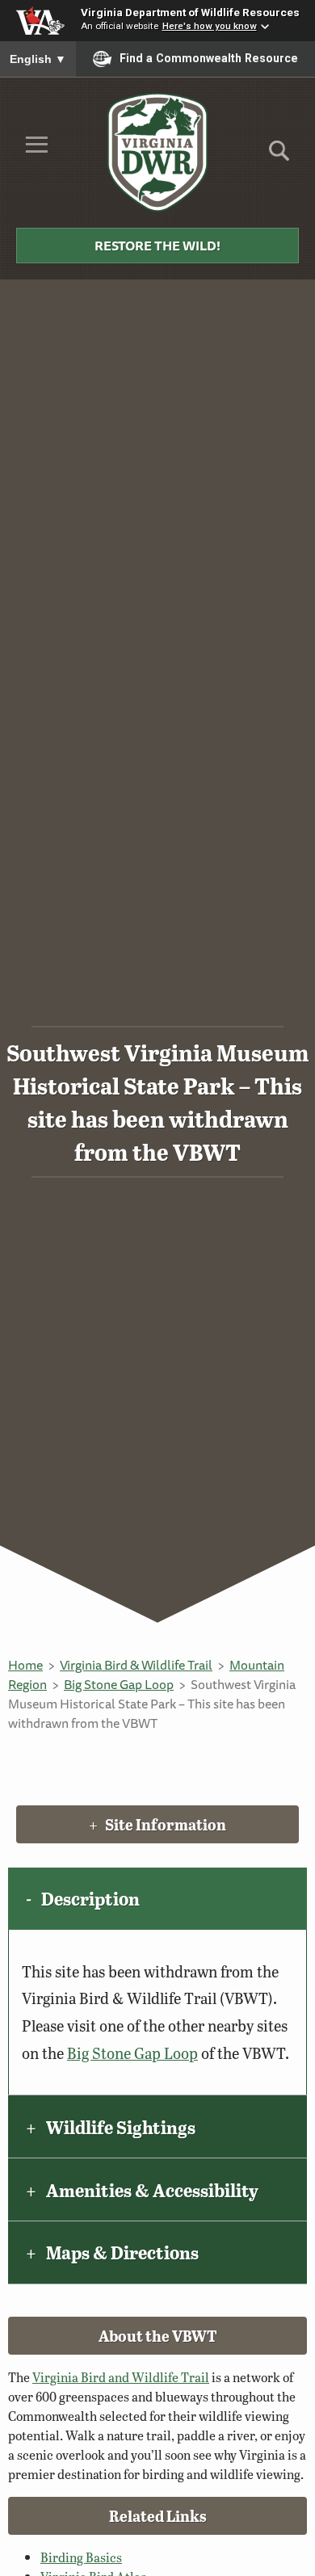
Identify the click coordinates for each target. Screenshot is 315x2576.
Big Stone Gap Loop (119, 1684)
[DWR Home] (158, 152)
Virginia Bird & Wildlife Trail (136, 1665)
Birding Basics (81, 2557)
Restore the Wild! (157, 246)
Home (25, 1665)
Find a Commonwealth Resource (209, 58)
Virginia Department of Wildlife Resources (190, 12)
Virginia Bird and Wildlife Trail (121, 2377)
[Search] (279, 156)
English (38, 59)
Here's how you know (210, 26)
